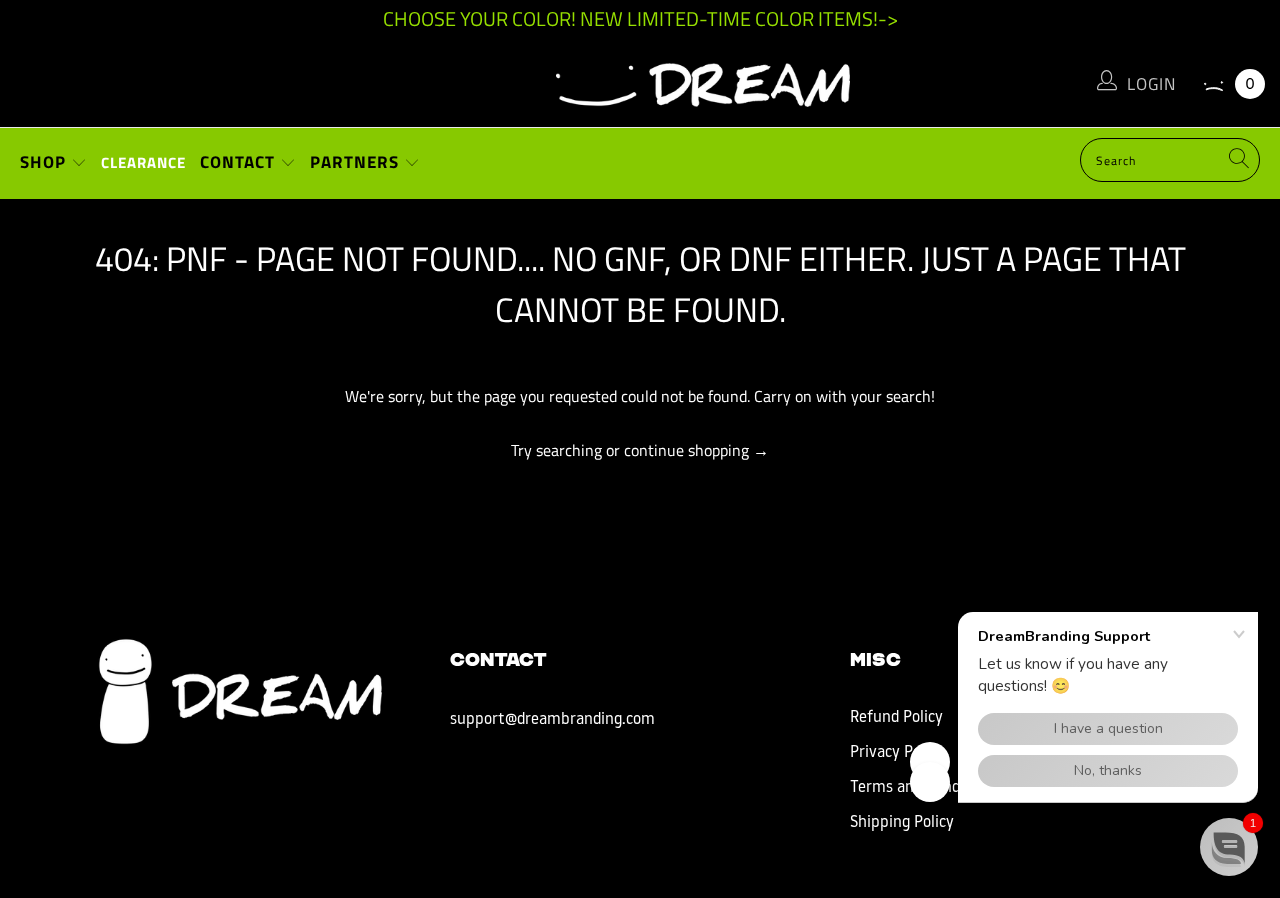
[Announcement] (640, 19)
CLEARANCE (143, 162)
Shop (45, 162)
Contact (240, 162)
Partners (357, 162)
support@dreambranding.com (552, 720)
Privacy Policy (897, 753)
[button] (1229, 847)
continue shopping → (696, 450)
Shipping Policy (902, 823)
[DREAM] (640, 80)
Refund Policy (896, 718)
